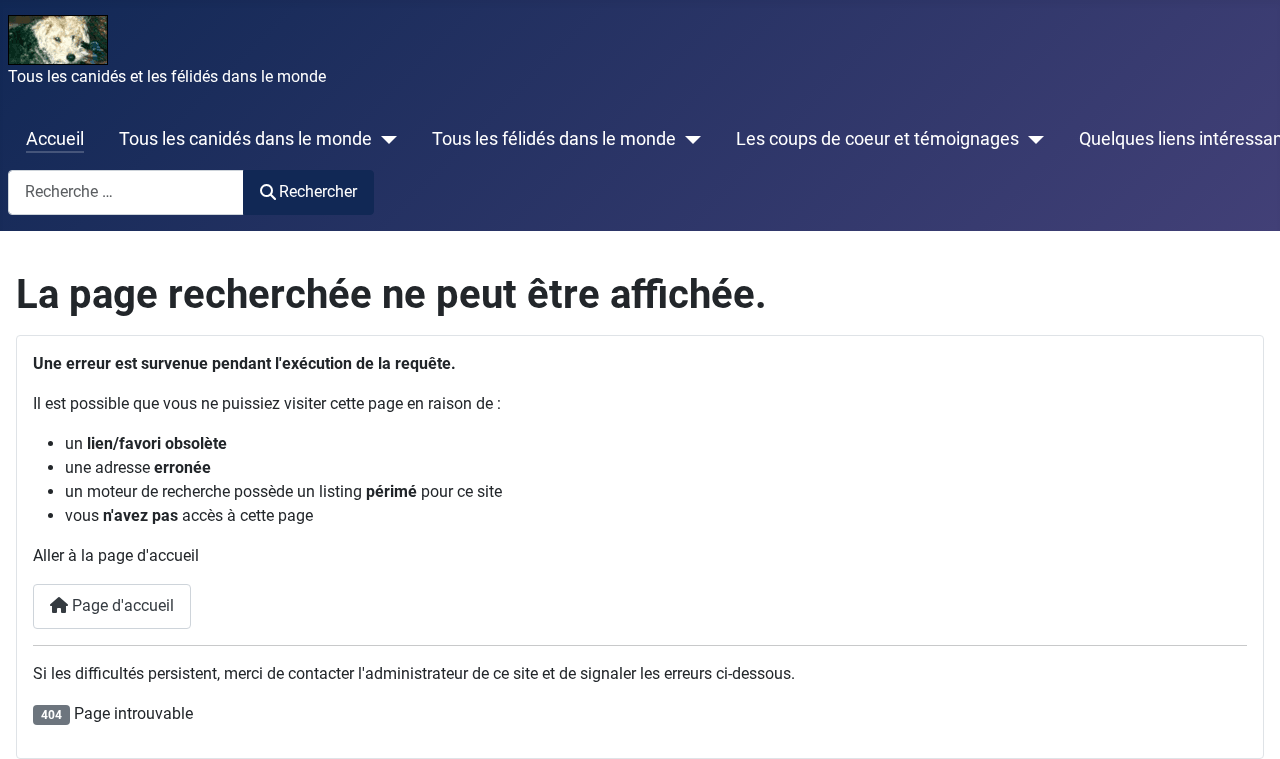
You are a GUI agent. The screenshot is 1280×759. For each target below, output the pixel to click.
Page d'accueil (121, 605)
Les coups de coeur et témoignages (877, 139)
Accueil (55, 139)
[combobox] (126, 192)
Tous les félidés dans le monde (554, 139)
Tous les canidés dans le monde (245, 139)
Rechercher (318, 191)
